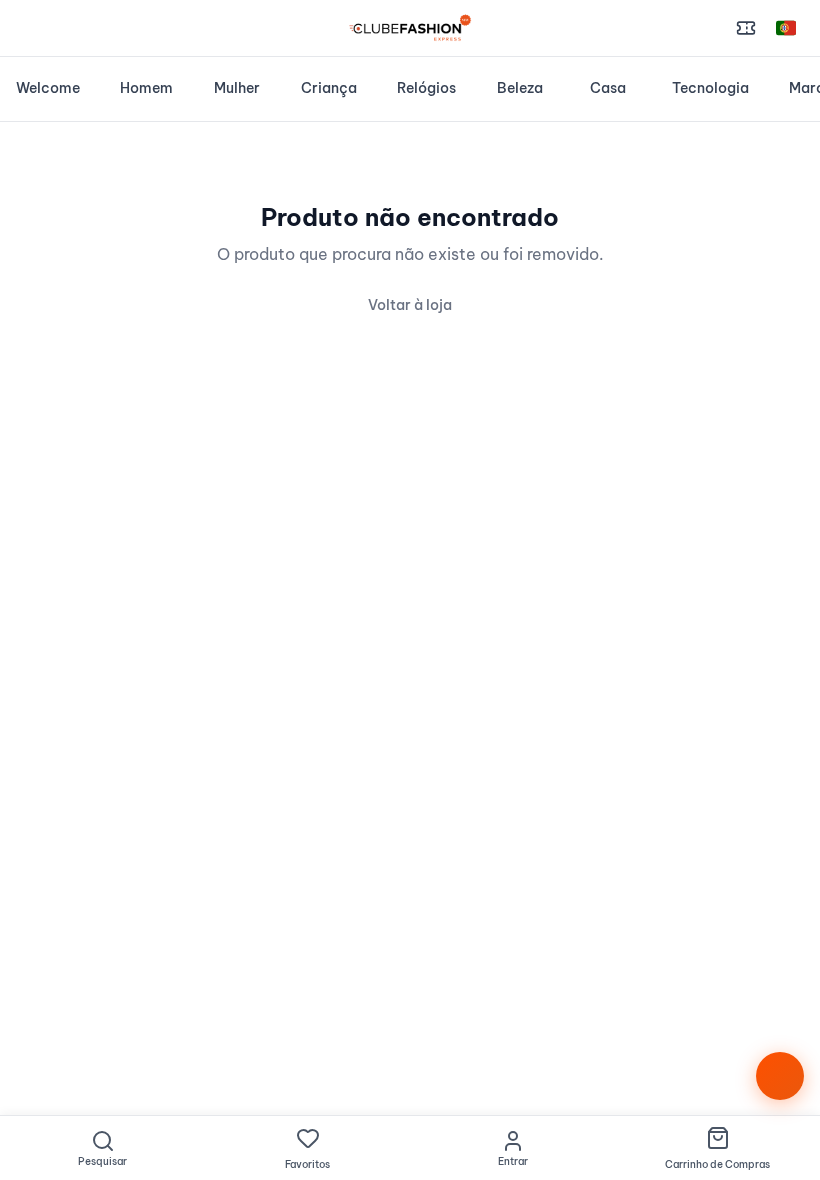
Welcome (48, 88)
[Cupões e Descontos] (746, 28)
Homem (146, 88)
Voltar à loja (410, 305)
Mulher (237, 88)
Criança (329, 88)
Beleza (520, 88)
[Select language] (786, 28)
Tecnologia (710, 88)
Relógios (426, 88)
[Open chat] (780, 1076)
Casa (608, 88)
